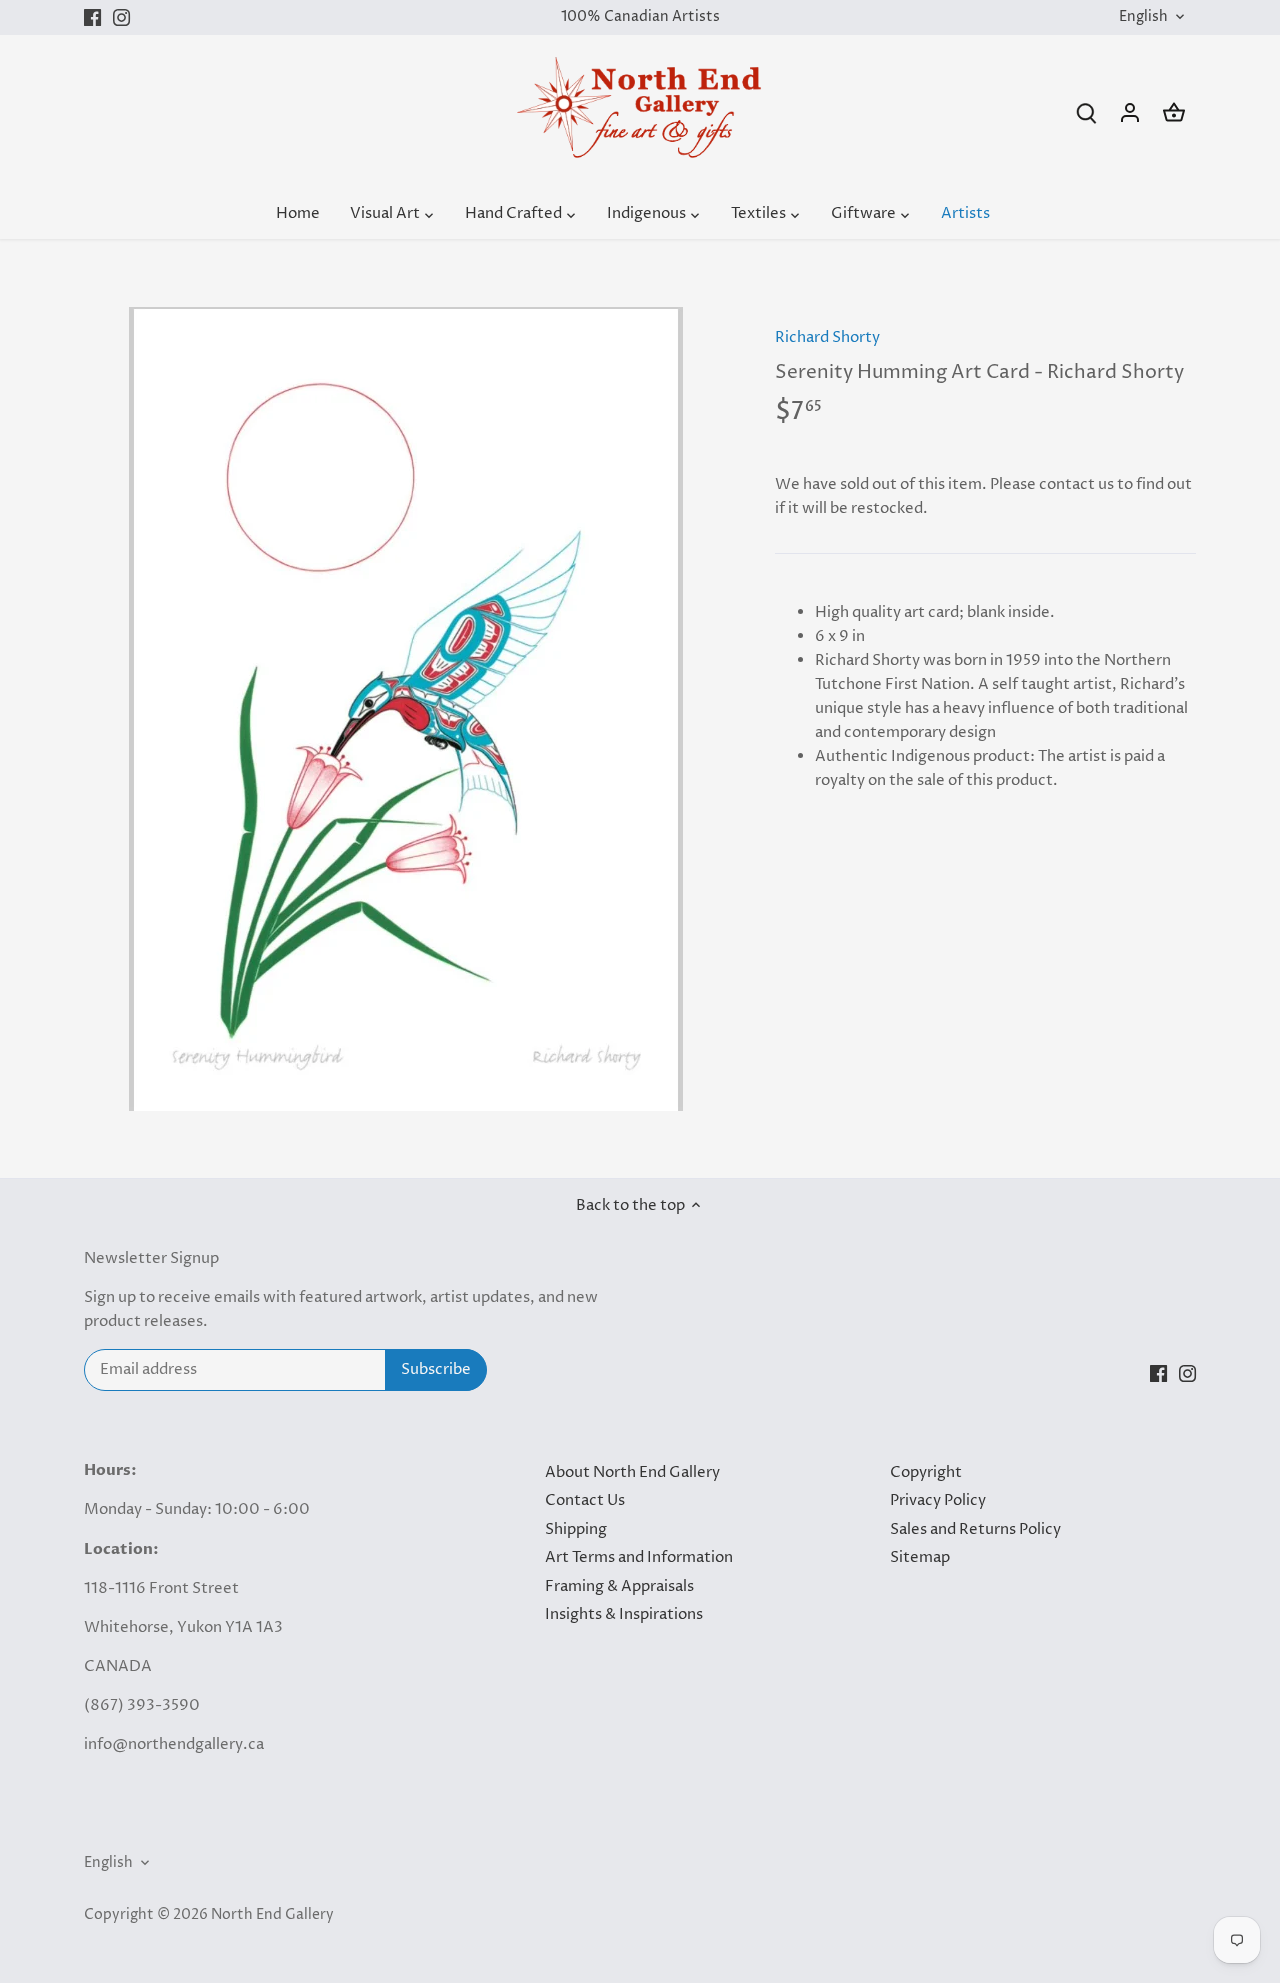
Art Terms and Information (639, 1557)
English (1143, 17)
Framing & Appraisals (619, 1586)
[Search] (1086, 112)
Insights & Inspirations (624, 1614)
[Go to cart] (1174, 112)
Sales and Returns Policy (975, 1529)
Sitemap (920, 1557)
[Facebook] (92, 17)
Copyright (926, 1472)
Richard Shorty (827, 337)
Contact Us (585, 1500)
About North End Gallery (632, 1472)
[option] (406, 709)
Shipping (576, 1529)
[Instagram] (121, 17)
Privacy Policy (938, 1500)
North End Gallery (272, 1915)
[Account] (1130, 112)
